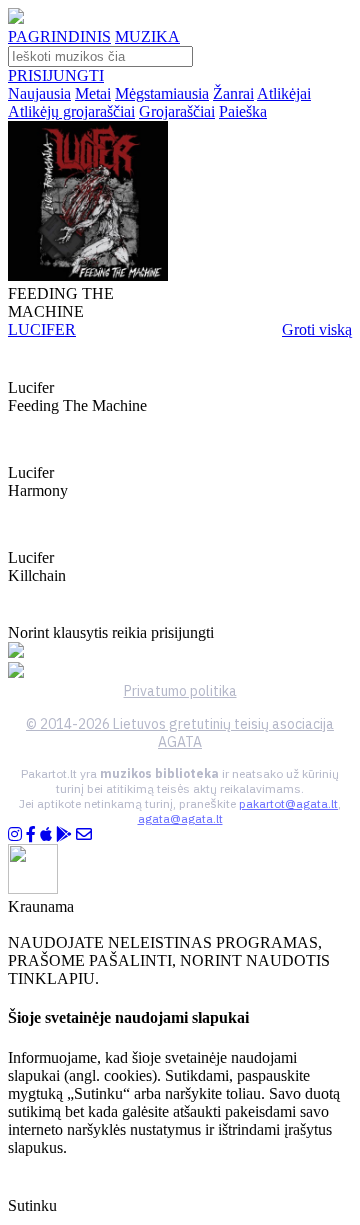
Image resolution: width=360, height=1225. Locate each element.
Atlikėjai (284, 93)
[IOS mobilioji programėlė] (46, 834)
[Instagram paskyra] (15, 834)
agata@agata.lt (180, 818)
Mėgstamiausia (162, 93)
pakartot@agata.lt (288, 803)
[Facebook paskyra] (31, 834)
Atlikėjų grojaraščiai (71, 111)
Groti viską (317, 329)
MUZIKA (147, 36)
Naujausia (39, 93)
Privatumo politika (180, 691)
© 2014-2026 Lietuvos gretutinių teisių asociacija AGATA (180, 733)
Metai (93, 93)
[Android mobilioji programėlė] (64, 834)
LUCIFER (42, 329)
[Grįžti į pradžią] (16, 18)
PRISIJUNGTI (56, 75)
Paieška (243, 111)
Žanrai (233, 93)
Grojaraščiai (177, 111)
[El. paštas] (84, 834)
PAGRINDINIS (59, 36)
